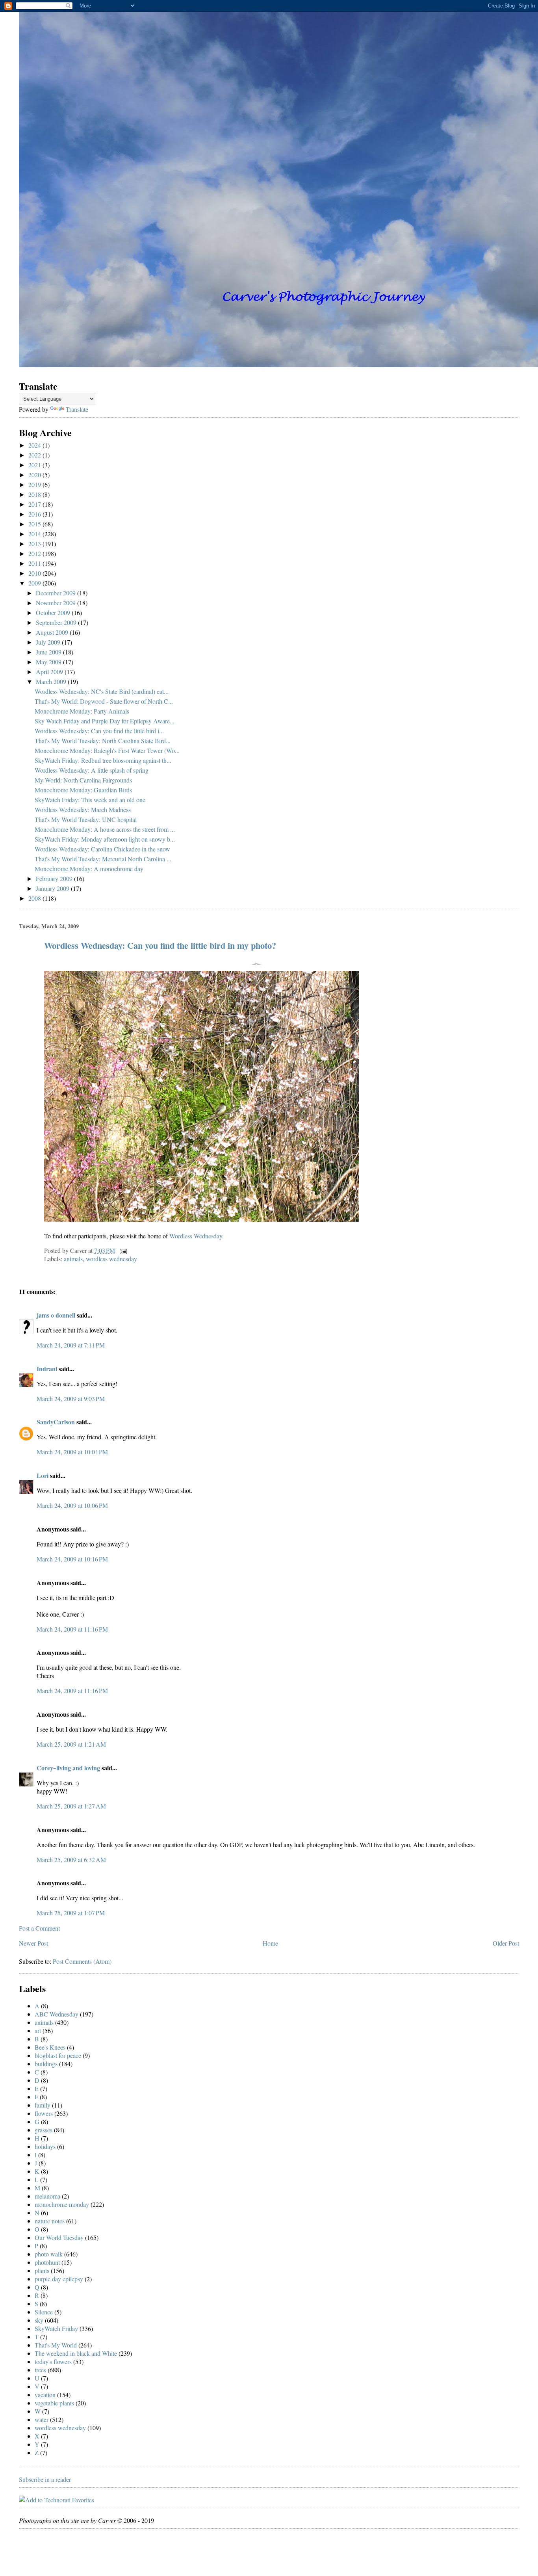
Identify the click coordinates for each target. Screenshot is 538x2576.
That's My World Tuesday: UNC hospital (86, 819)
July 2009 (49, 642)
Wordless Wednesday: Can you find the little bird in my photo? (160, 945)
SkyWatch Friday (56, 2328)
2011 (35, 563)
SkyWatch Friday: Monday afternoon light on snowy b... (105, 839)
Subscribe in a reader (45, 2479)
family (43, 2105)
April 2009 (50, 672)
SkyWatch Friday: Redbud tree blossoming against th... (103, 760)
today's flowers (53, 2361)
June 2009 (49, 652)
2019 (35, 484)
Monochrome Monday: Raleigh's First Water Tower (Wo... (107, 750)
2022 (35, 455)
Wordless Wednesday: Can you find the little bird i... (99, 731)
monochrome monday (62, 2204)
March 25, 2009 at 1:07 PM (71, 1913)
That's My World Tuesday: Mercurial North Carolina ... (103, 859)
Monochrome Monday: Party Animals (82, 711)
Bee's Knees (50, 2047)
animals (73, 1259)
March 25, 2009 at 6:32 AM (71, 1860)
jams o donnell (56, 1315)
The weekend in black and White (76, 2353)
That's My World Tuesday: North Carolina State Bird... (103, 741)
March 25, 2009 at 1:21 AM (71, 1744)
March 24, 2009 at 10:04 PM (72, 1452)
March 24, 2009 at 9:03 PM (71, 1399)
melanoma (47, 2196)
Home (270, 1943)
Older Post (506, 1943)
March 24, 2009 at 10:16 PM (72, 1559)
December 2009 (57, 593)
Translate (77, 409)
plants (42, 2270)
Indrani (47, 1369)
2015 (35, 524)
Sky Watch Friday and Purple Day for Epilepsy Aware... (105, 721)
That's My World (56, 2345)
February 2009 (55, 878)
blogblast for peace (58, 2055)
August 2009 (53, 632)
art (38, 2031)
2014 (35, 534)
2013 (35, 544)
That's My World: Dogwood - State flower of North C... (104, 701)
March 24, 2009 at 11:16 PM (72, 1629)
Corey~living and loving (68, 1768)
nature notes (50, 2221)
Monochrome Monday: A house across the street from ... (105, 829)
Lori (43, 1475)
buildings (46, 2064)
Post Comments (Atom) (82, 1961)
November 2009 (57, 603)
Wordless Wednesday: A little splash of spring (92, 770)
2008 (35, 898)
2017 (35, 504)
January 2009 (53, 888)
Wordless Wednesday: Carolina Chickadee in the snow (102, 849)
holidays (45, 2146)
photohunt (47, 2262)
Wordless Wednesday (196, 1236)
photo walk (49, 2254)
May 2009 (49, 662)
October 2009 (54, 612)
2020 (35, 475)
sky (39, 2320)
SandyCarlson (56, 1422)
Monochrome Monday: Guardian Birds (83, 790)
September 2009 (57, 622)
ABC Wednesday (57, 2014)
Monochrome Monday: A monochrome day (89, 869)
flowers (44, 2113)
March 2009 (52, 681)
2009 (35, 583)
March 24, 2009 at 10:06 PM (72, 1505)
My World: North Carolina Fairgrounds (83, 780)
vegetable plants (54, 2403)
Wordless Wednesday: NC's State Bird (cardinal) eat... (102, 691)
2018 (35, 494)
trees (40, 2370)
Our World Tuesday (59, 2237)
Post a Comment (39, 1928)
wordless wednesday (111, 1259)
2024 (35, 445)
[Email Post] (122, 1250)
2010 (35, 573)
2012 (35, 553)
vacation (45, 2395)
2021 (35, 465)
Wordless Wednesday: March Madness (83, 809)
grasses (44, 2130)
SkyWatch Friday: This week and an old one (90, 800)
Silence (44, 2312)
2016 (35, 514)
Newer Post (33, 1943)
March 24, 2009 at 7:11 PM (71, 1345)
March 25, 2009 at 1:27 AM (71, 1806)
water (42, 2419)
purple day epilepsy (59, 2279)
